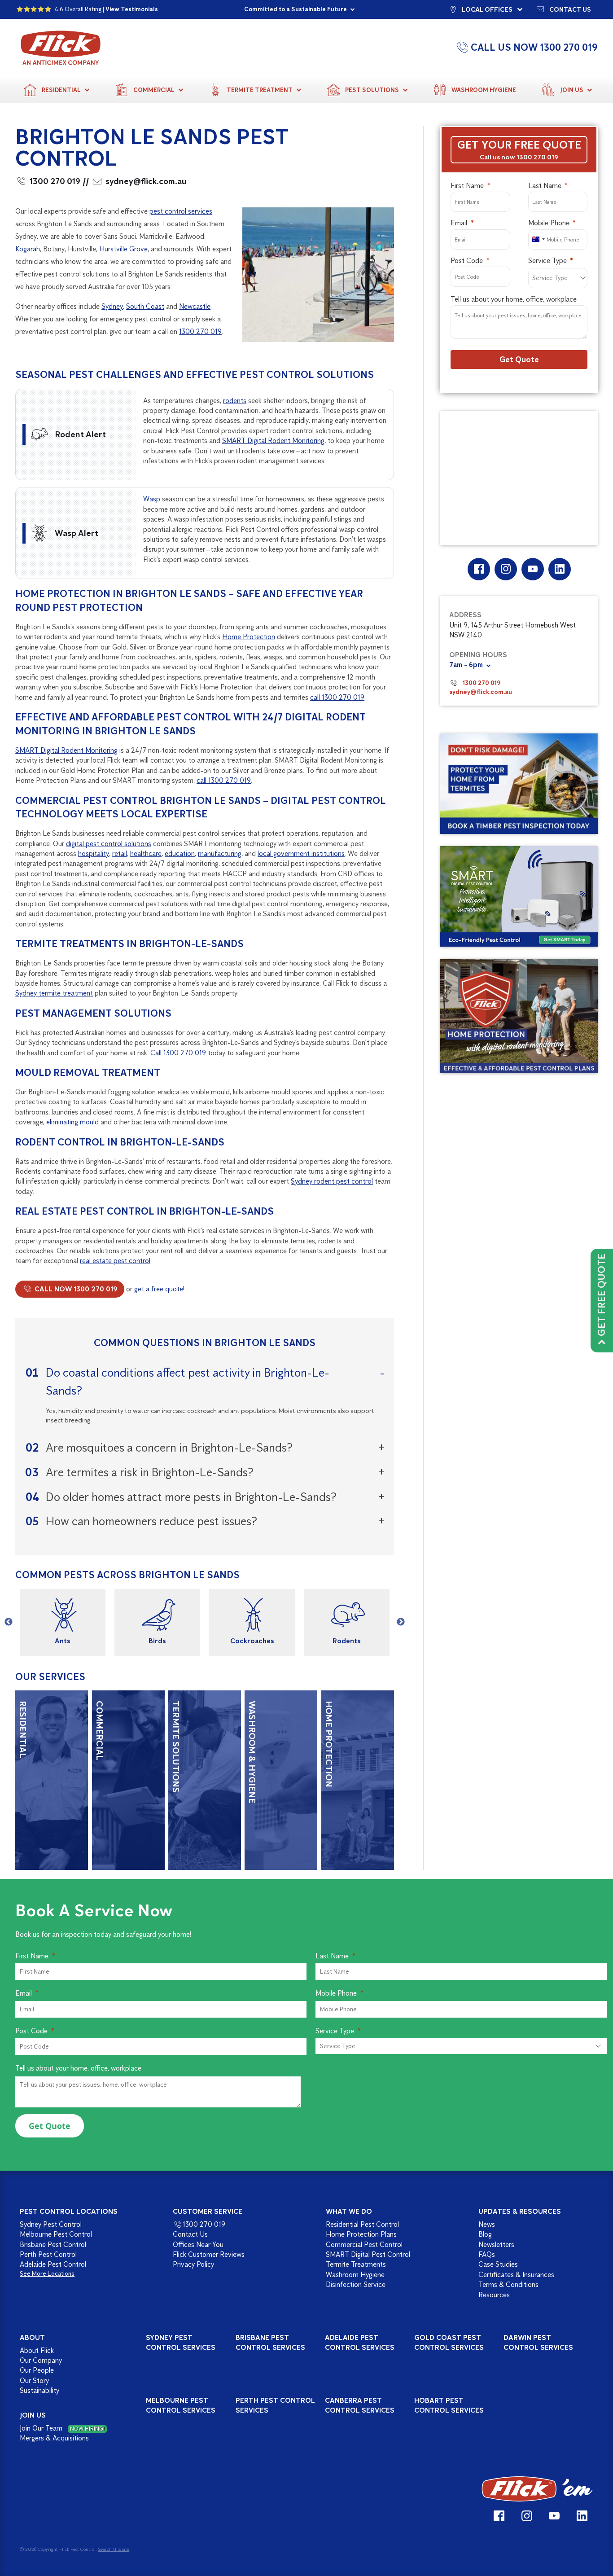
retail (120, 854)
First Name (467, 186)
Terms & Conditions (508, 2284)
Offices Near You (198, 2245)
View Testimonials (132, 9)
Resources (494, 2295)
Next (401, 1622)
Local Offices (487, 9)
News (487, 2224)
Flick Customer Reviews (209, 2254)
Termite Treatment (260, 90)
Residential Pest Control (362, 2224)
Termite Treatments (356, 2264)
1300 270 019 (55, 181)
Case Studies (498, 2264)
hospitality (94, 854)
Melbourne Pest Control (56, 2234)
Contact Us (190, 2234)
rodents (235, 401)
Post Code (467, 261)
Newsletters (496, 2245)
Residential (61, 90)
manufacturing (220, 854)
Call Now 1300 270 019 (75, 1289)
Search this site (114, 2549)
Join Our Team (62, 2428)
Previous (9, 1622)
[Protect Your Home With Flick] (519, 1016)
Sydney (112, 306)
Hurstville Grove (123, 249)
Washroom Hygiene (484, 90)
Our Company (41, 2360)
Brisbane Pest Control (53, 2245)
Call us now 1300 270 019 (519, 157)
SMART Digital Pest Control (368, 2254)
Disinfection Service (356, 2284)
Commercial (154, 90)
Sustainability (39, 2390)
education (180, 854)
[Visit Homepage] (537, 2489)
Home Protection (249, 637)
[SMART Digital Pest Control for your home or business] (519, 897)
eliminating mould (72, 1122)
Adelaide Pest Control (53, 2264)
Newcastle (195, 306)
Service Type (547, 261)
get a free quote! (159, 1289)
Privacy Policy (193, 2264)
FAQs (487, 2254)
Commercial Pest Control (364, 2245)
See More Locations (47, 2274)
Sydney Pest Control (51, 2224)
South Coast (145, 306)
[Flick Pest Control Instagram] (506, 569)
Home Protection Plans (361, 2234)
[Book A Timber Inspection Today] (519, 784)
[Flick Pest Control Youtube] (532, 569)
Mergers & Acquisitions (54, 2438)
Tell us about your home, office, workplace (514, 299)
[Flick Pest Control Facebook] (479, 569)
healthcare (146, 854)
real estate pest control (115, 1261)
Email (459, 223)
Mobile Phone (549, 223)
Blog (485, 2234)
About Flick (37, 2350)
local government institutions (301, 854)
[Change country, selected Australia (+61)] (538, 239)
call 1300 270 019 (337, 697)
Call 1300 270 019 (178, 1053)
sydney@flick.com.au (146, 181)
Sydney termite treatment (54, 993)
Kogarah (28, 249)
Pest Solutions (372, 90)
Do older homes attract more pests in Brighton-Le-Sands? (191, 1497)
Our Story (34, 2381)
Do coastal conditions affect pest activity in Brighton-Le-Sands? (188, 1381)
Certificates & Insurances (516, 2275)
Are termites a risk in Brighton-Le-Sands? (150, 1472)
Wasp (152, 499)
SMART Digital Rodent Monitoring (273, 441)
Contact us (570, 9)
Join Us (572, 90)
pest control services (181, 211)
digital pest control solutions (109, 844)
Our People (37, 2370)
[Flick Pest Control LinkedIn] (559, 569)
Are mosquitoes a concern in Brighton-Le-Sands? (169, 1447)
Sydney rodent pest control (332, 1181)
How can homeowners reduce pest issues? (151, 1521)
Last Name (545, 186)
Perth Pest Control (48, 2254)
